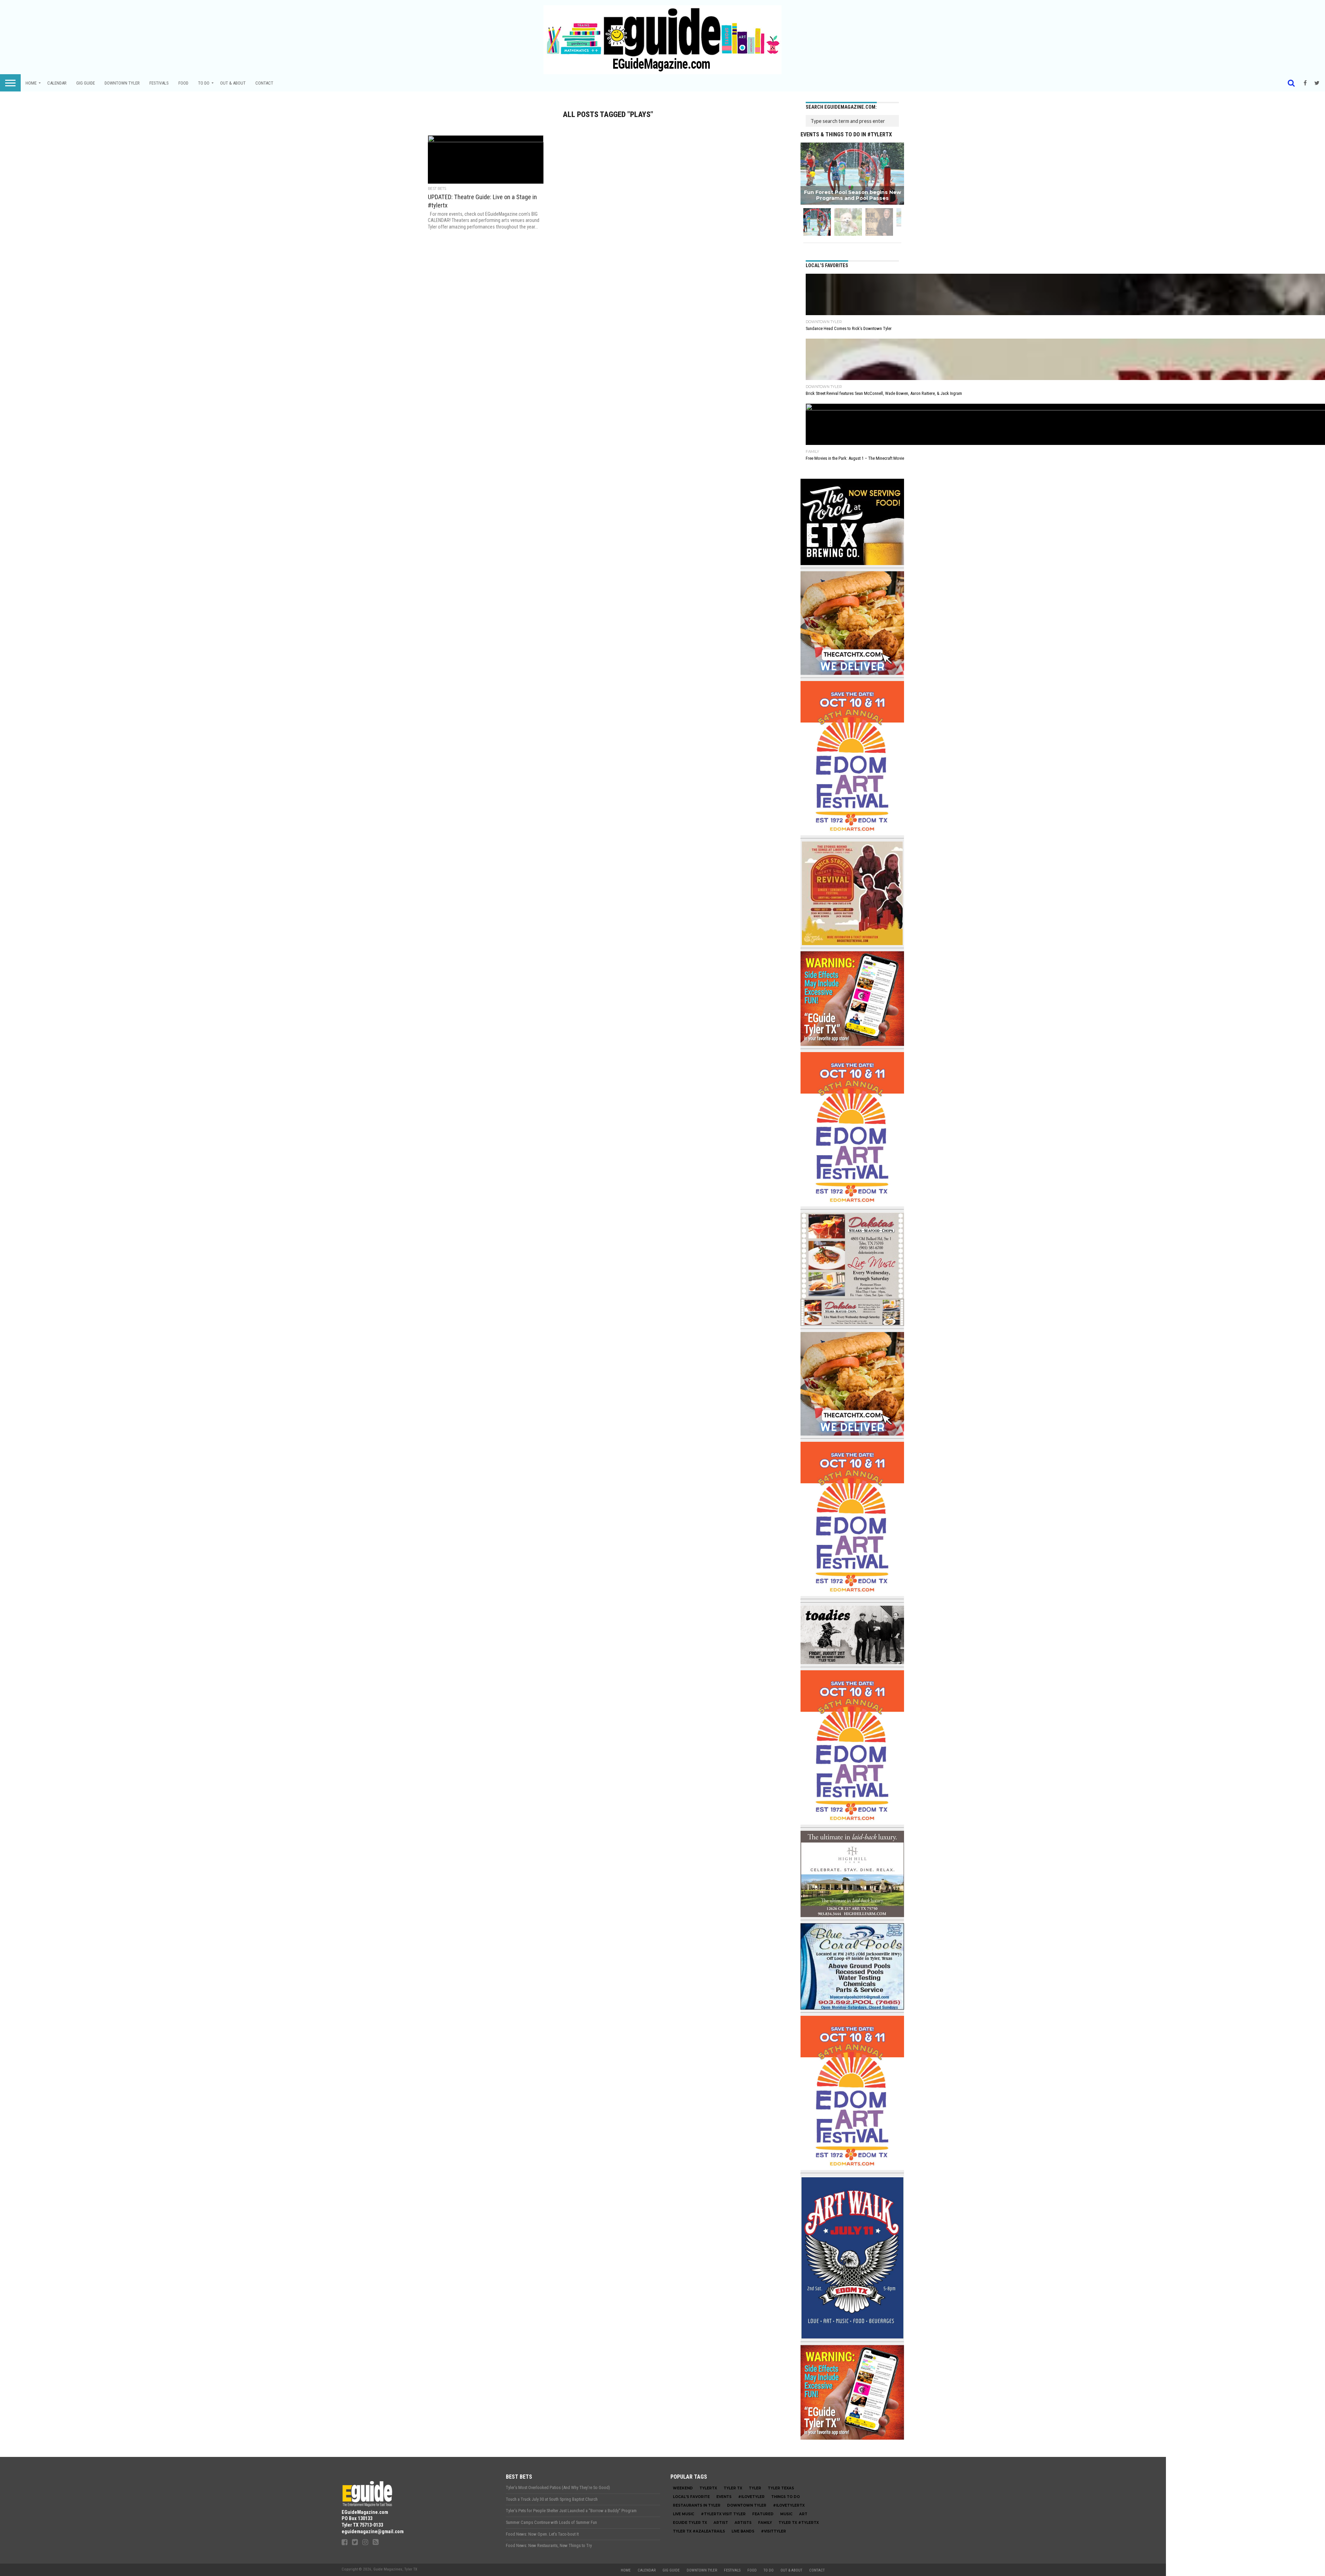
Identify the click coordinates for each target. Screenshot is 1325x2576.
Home (31, 83)
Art (803, 2514)
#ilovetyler (751, 2497)
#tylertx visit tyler (723, 2514)
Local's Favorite (691, 2497)
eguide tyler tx (690, 2523)
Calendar (57, 83)
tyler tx (733, 2488)
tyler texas (781, 2488)
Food (183, 83)
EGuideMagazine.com (365, 2512)
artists (743, 2523)
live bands (743, 2531)
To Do (204, 83)
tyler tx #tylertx (799, 2523)
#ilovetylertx (789, 2505)
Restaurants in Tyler (697, 2505)
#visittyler (773, 2531)
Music (786, 2514)
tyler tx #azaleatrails (699, 2531)
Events (724, 2497)
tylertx (708, 2488)
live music (684, 2514)
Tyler (755, 2488)
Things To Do (786, 2497)
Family (765, 2523)
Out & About (233, 83)
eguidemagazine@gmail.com (373, 2532)
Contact (264, 83)
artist (721, 2523)
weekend (683, 2488)
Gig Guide (86, 83)
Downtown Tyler (122, 83)
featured (763, 2514)
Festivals (159, 83)
